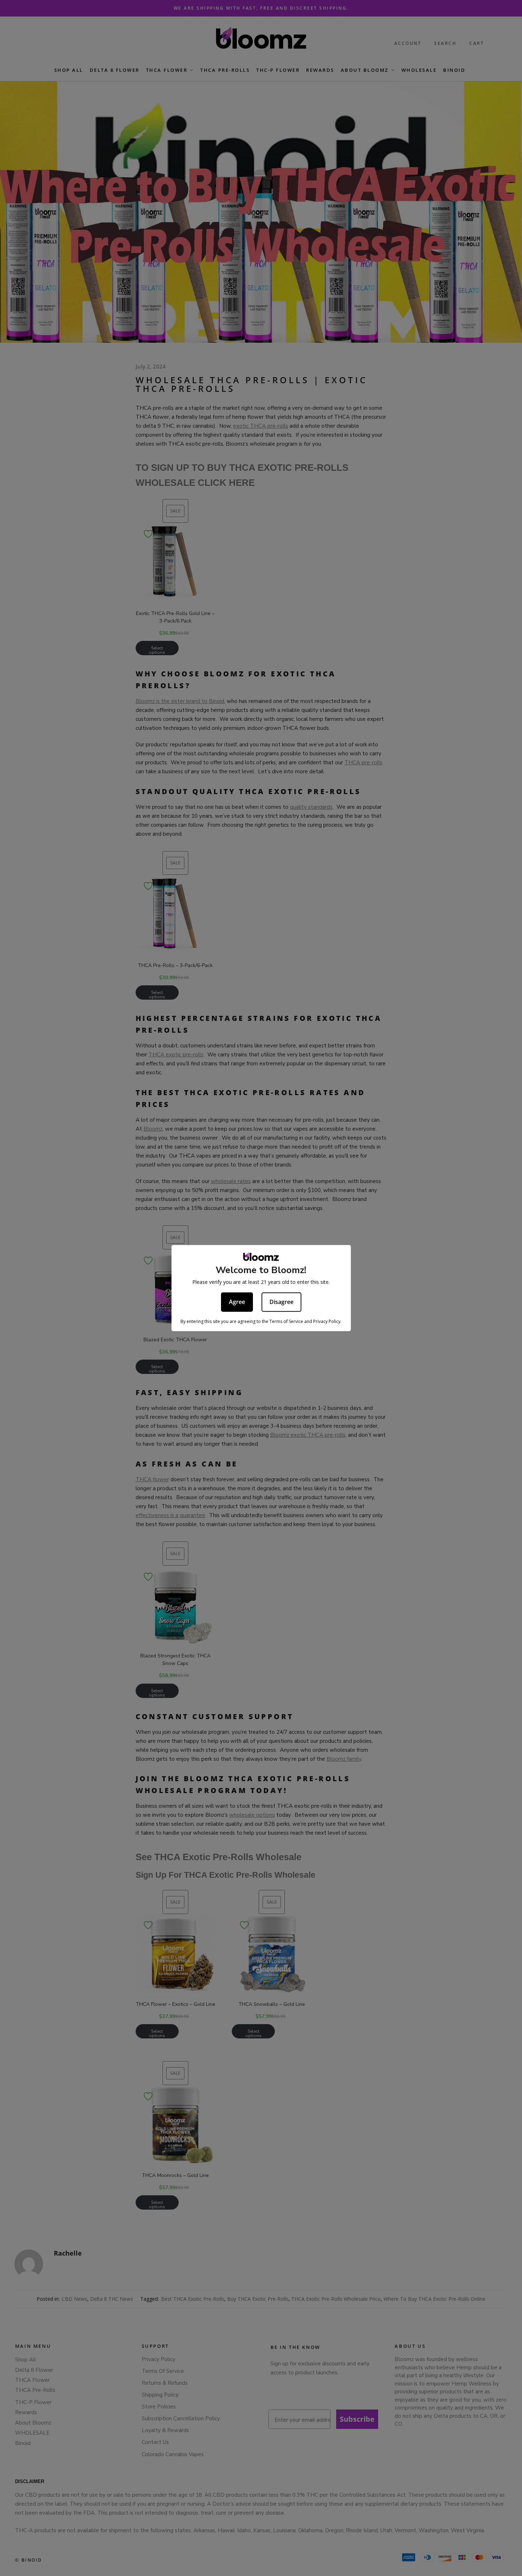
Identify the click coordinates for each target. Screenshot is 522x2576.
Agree (237, 1301)
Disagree (281, 1301)
